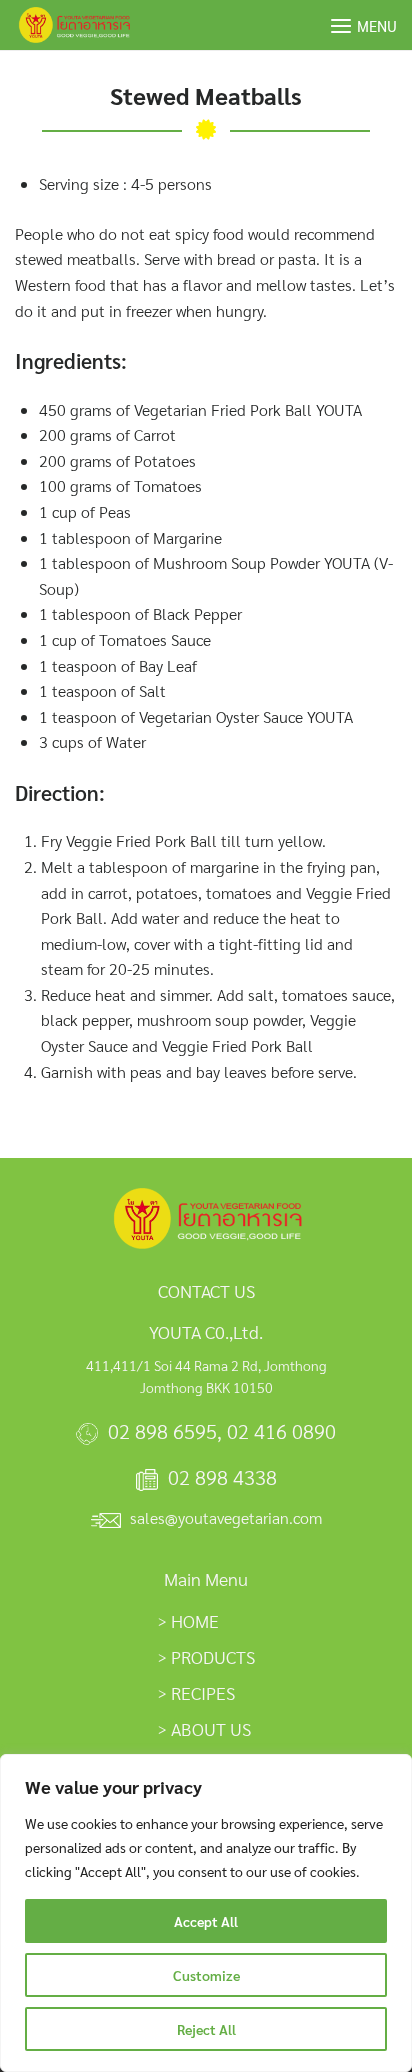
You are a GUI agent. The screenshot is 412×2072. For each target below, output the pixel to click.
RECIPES (203, 1692)
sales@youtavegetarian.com (226, 1517)
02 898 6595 (162, 1431)
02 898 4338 (222, 1477)
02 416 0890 (281, 1431)
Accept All (206, 1921)
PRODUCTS (213, 1656)
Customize (206, 1975)
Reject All (206, 2029)
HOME (195, 1620)
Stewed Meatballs (206, 95)
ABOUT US (211, 1728)
